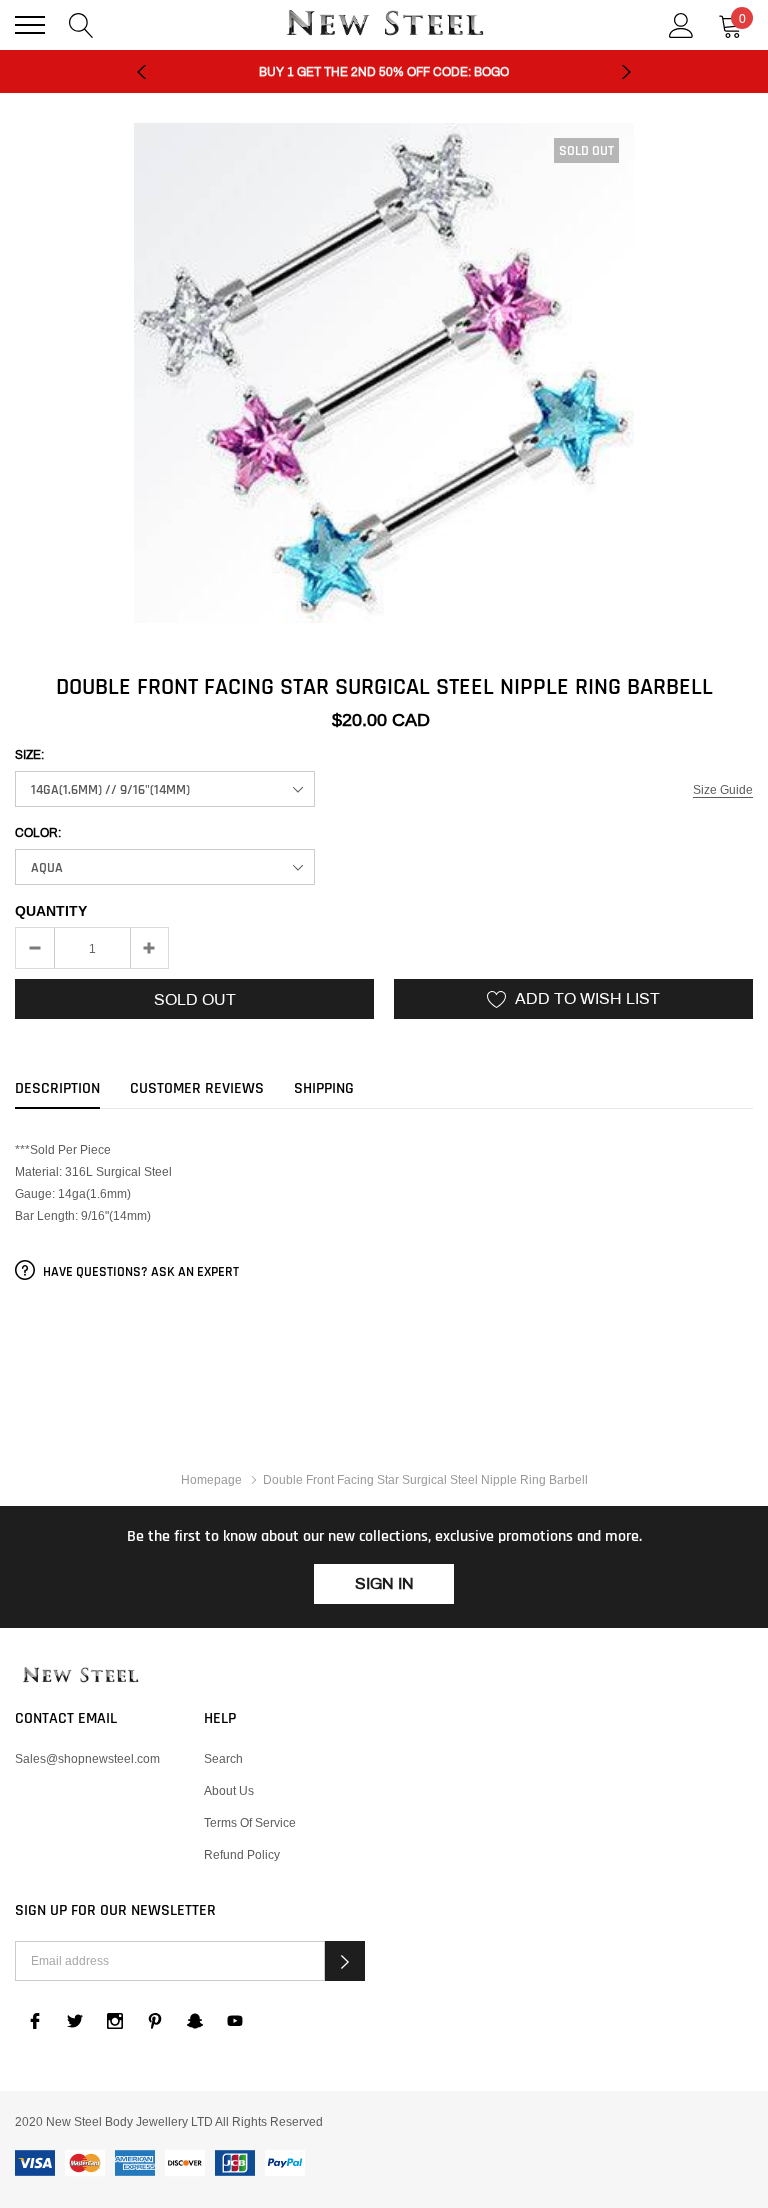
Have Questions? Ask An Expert (139, 1272)
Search (223, 1758)
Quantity (51, 911)
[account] (681, 23)
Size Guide (723, 789)
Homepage (211, 1479)
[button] (345, 1961)
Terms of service (250, 1822)
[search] (81, 23)
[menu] (30, 25)
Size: (29, 755)
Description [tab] (57, 1089)
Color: (38, 833)
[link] (384, 1676)
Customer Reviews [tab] (197, 1089)
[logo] (383, 25)
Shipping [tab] (324, 1089)
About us (229, 1790)
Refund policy (242, 1854)
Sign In (384, 1583)
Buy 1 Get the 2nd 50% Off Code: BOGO (384, 72)
